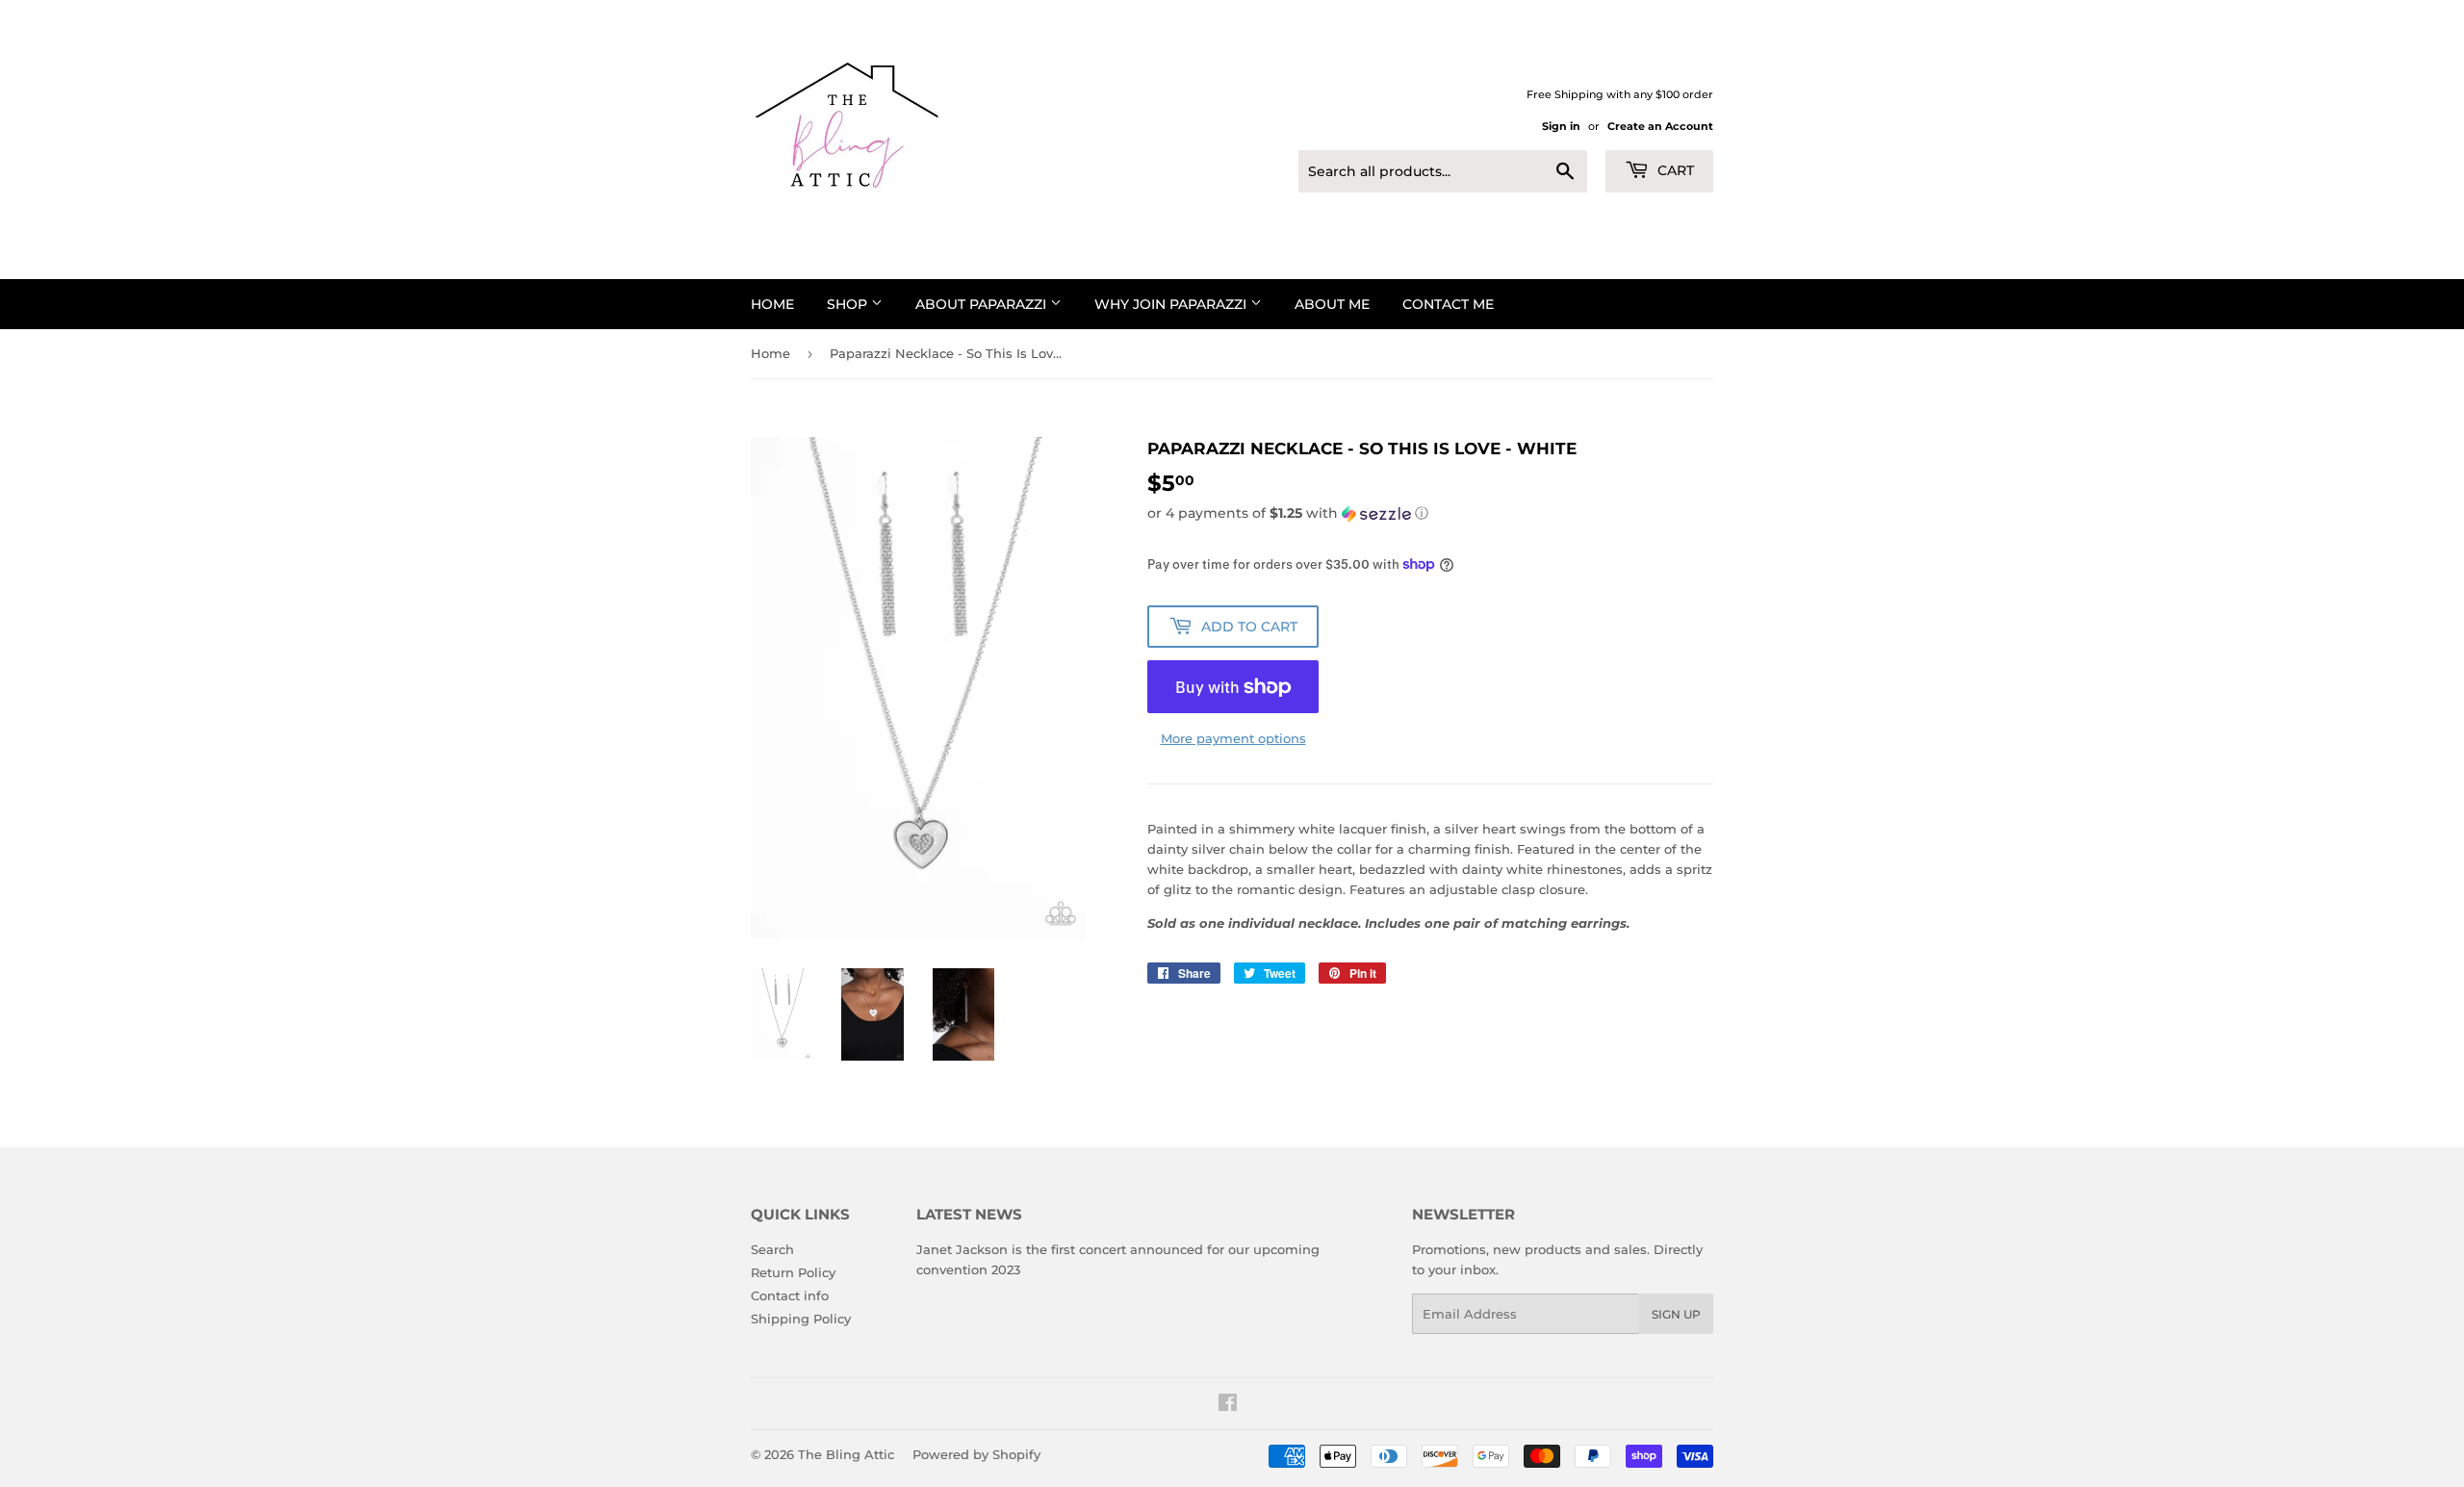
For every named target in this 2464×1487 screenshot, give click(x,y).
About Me (1332, 304)
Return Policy (793, 1272)
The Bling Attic (846, 1454)
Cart (1674, 170)
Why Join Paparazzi (1172, 304)
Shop (849, 304)
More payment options (1233, 738)
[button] (1430, 513)
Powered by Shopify (976, 1454)
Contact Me (1448, 304)
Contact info (790, 1295)
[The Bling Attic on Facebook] (1228, 1405)
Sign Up (1676, 1314)
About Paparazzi (983, 304)
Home (772, 304)
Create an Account (1660, 126)
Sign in (1561, 126)
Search (772, 1249)
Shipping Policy (801, 1319)
